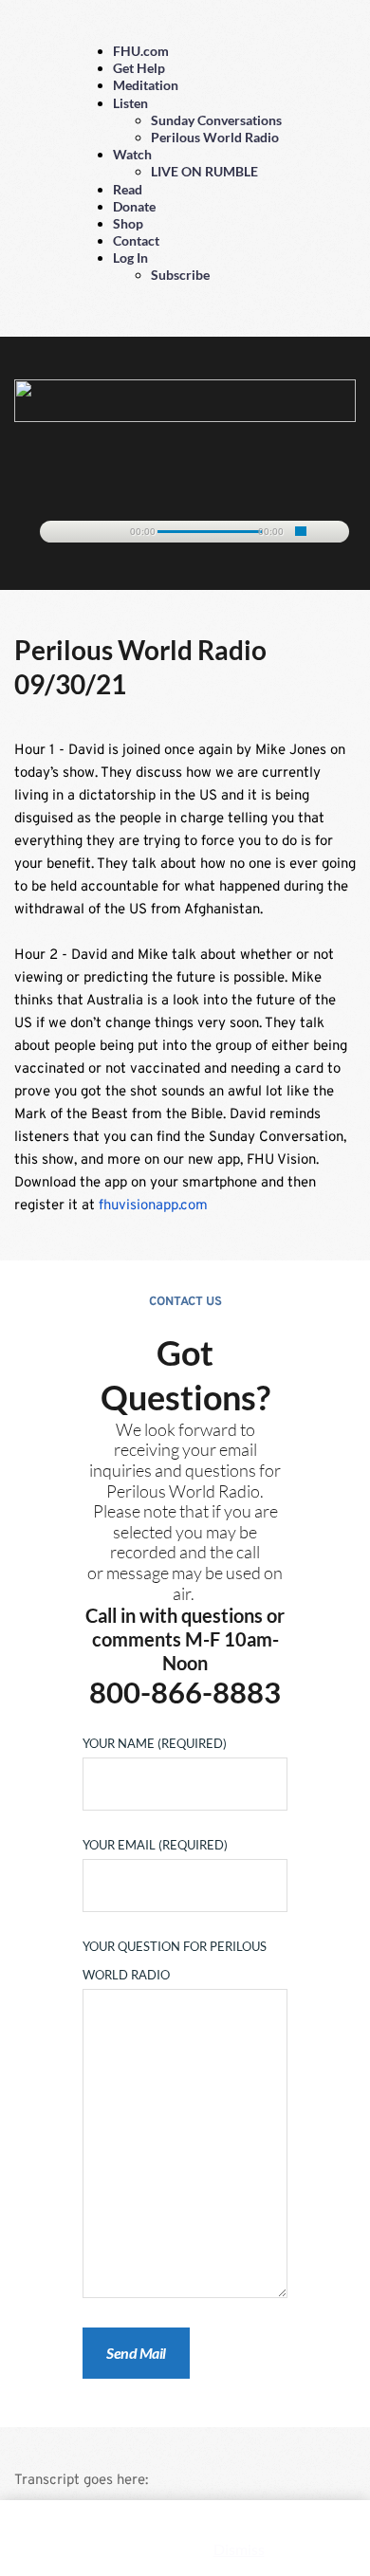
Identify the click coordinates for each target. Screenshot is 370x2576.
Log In (130, 258)
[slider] (301, 531)
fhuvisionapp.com (153, 1206)
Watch (132, 154)
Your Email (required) (155, 1845)
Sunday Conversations (216, 120)
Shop (128, 223)
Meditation (146, 85)
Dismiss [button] (239, 2549)
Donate (134, 206)
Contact (136, 240)
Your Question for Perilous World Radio (175, 1960)
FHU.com (141, 51)
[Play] (64, 533)
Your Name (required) (155, 1743)
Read (128, 189)
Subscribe (180, 275)
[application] (185, 528)
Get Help (139, 68)
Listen (130, 103)
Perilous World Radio (215, 137)
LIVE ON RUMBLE (204, 171)
